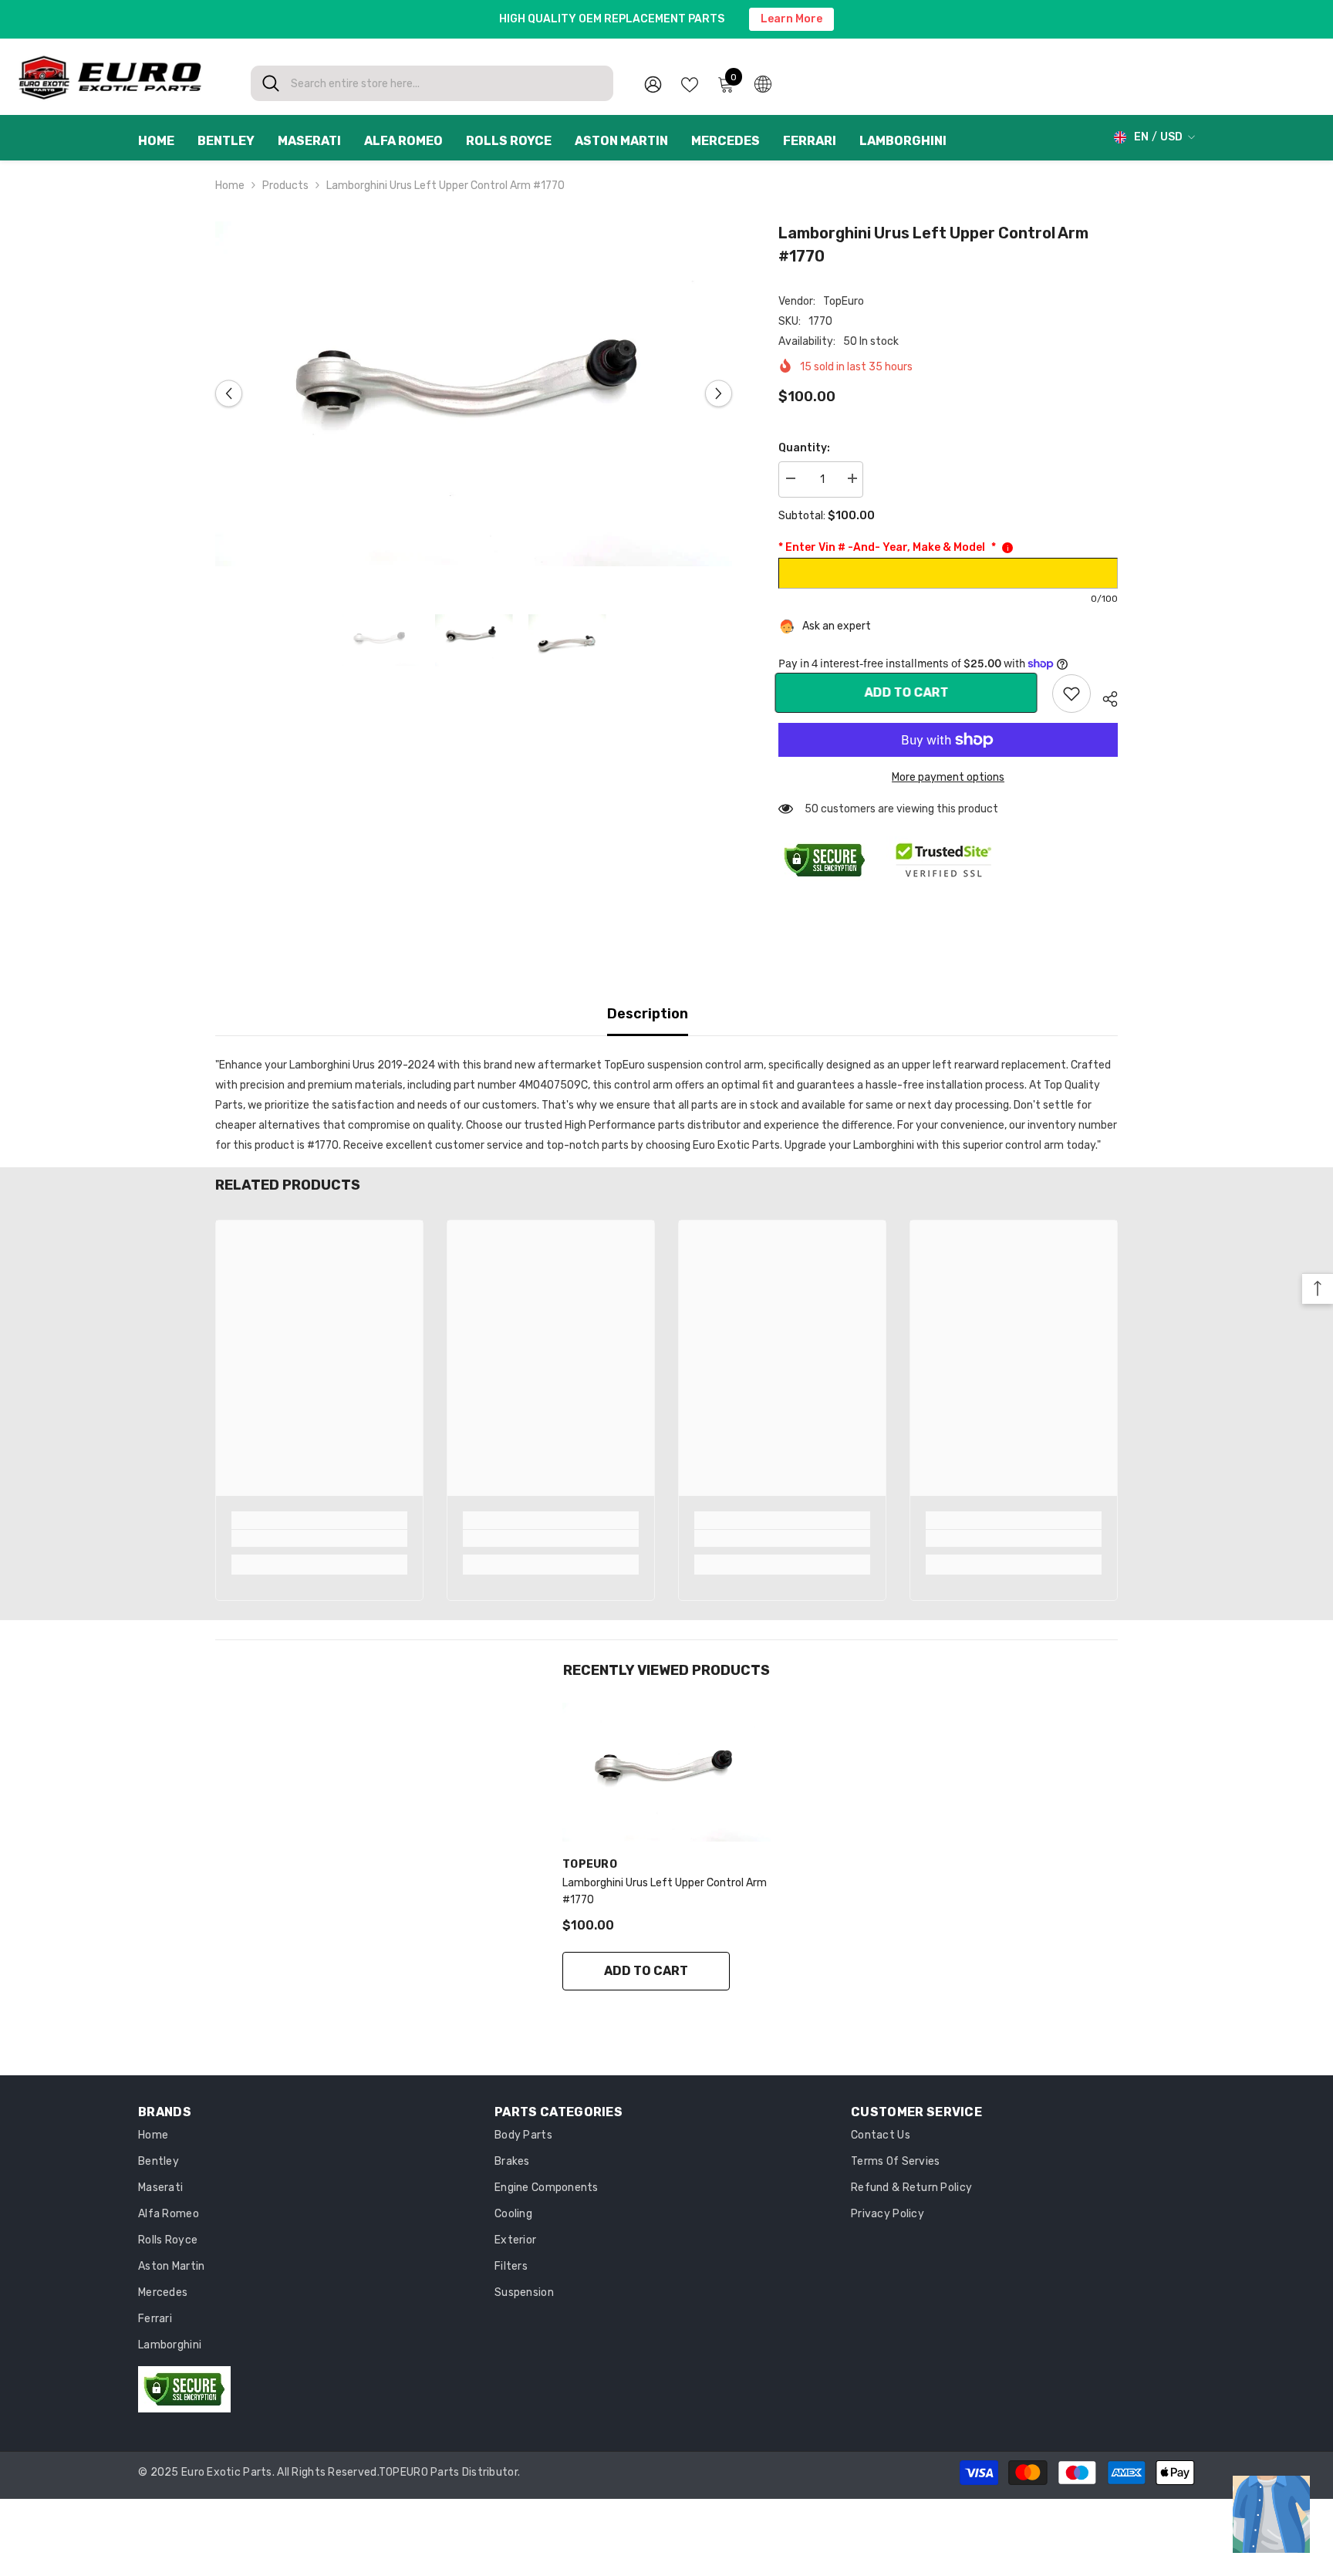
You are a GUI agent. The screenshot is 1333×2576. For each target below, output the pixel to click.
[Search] (432, 83)
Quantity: (804, 448)
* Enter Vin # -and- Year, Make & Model (887, 547)
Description (648, 1014)
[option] (474, 394)
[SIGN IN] (653, 84)
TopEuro (844, 301)
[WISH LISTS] (690, 83)
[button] (229, 394)
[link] (1071, 694)
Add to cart (910, 692)
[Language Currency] (763, 83)
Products (285, 186)
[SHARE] (1104, 697)
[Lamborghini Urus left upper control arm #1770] (666, 1772)
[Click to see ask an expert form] (1271, 2514)
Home (230, 186)
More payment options (948, 777)
